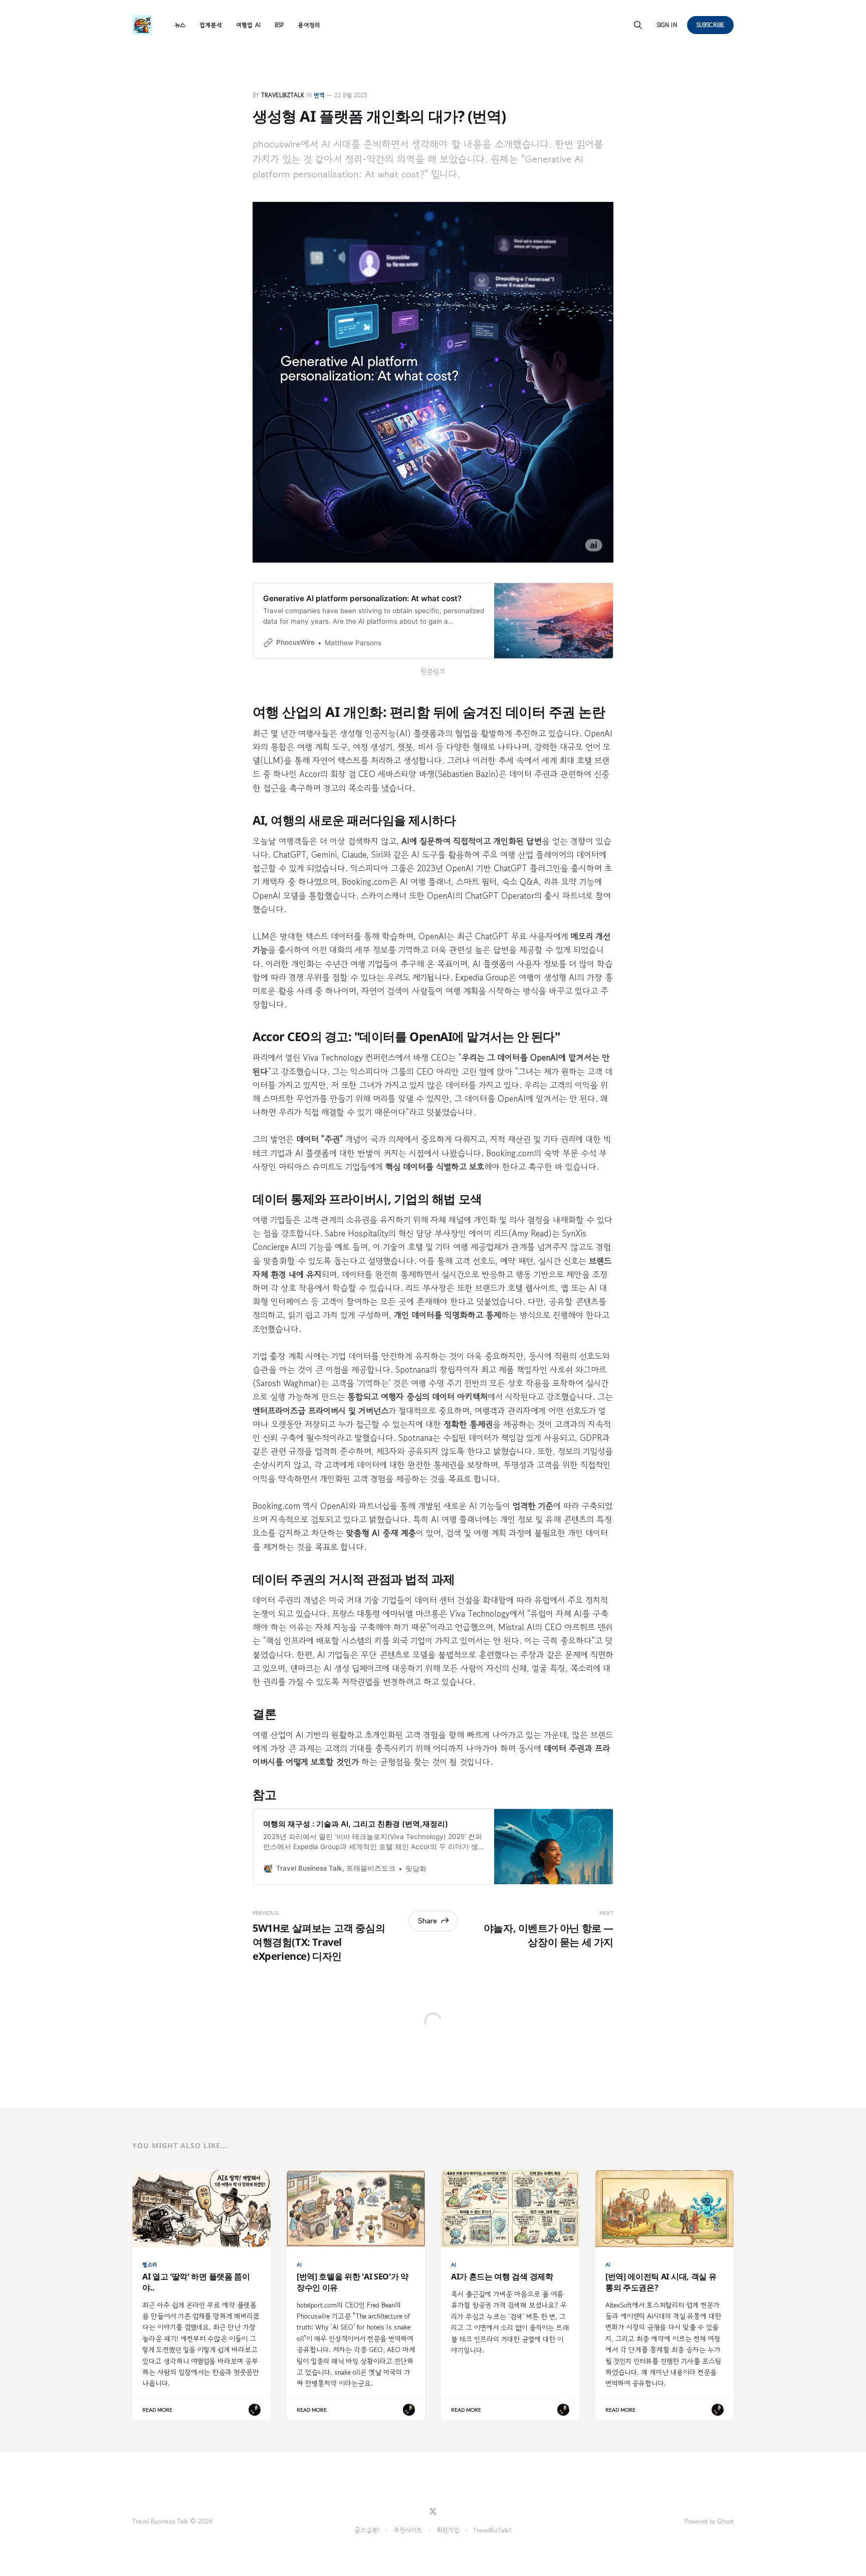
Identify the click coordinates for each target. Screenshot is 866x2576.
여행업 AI (248, 25)
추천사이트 (408, 2530)
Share (427, 1920)
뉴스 (180, 25)
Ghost (726, 2521)
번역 (319, 95)
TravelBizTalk (283, 95)
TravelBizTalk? (492, 2530)
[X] (433, 2511)
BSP (279, 25)
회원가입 (448, 2530)
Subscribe (711, 25)
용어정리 (309, 25)
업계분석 (211, 25)
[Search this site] (638, 25)
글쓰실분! (367, 2530)
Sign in (667, 25)
